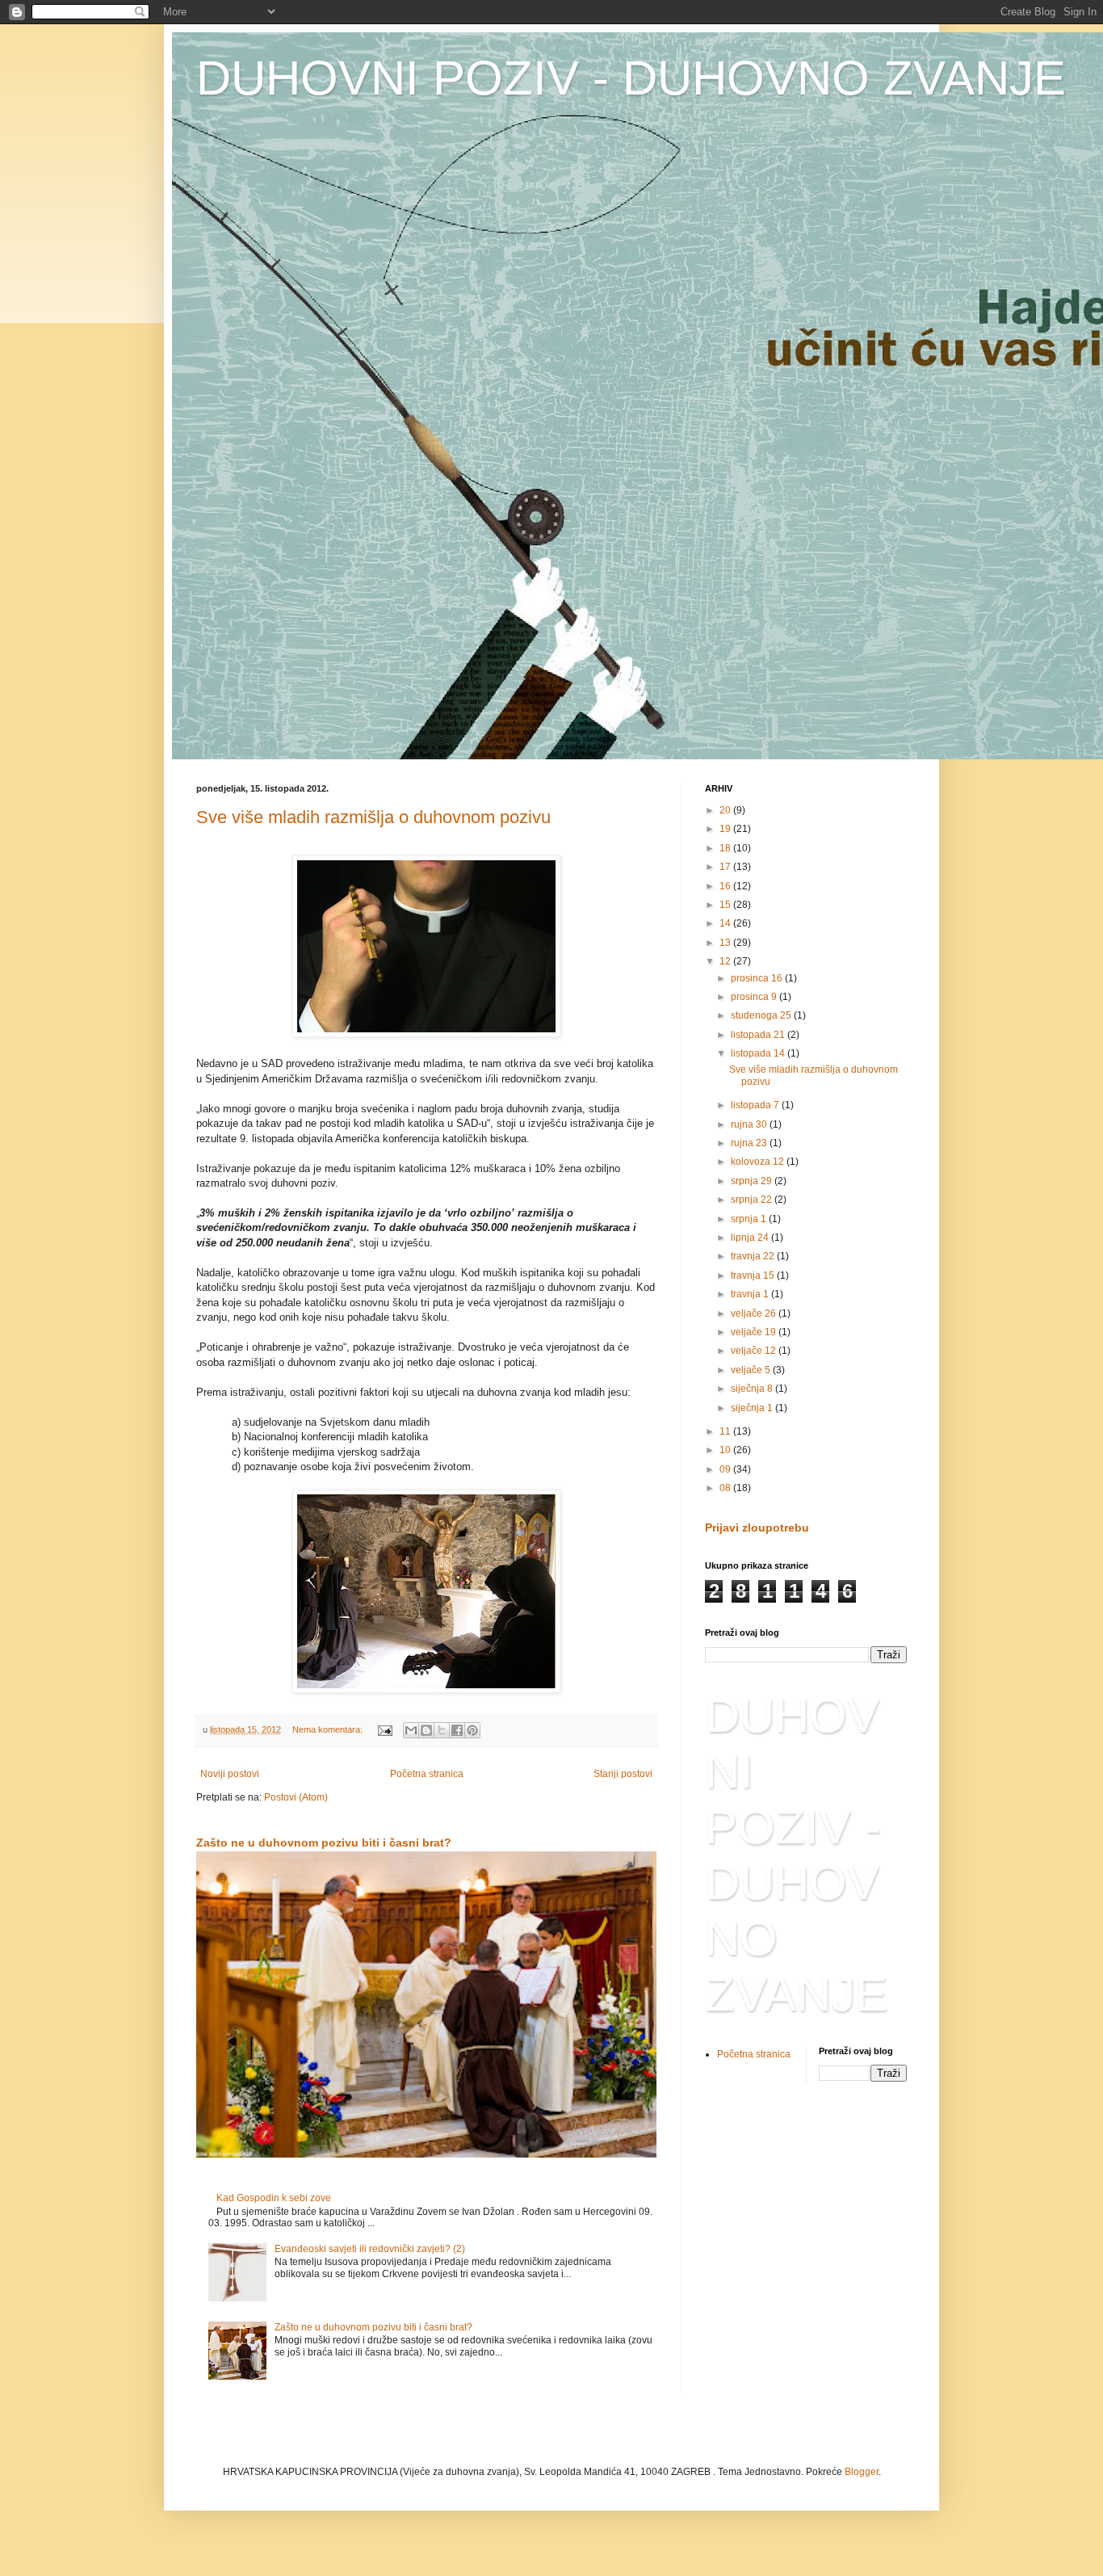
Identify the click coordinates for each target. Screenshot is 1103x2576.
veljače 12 (755, 1351)
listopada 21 (759, 1035)
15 (726, 905)
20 (726, 810)
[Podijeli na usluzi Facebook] (457, 1730)
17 (726, 867)
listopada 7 (756, 1105)
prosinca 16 (758, 978)
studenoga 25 (762, 1015)
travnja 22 (754, 1256)
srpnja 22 (753, 1200)
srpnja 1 (750, 1219)
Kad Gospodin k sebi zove (274, 2198)
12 (726, 961)
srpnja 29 (753, 1181)
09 (726, 1469)
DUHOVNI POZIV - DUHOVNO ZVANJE (631, 78)
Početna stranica (427, 1774)
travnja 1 (751, 1294)
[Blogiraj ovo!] (426, 1730)
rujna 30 (750, 1124)
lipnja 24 (751, 1238)
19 (726, 829)
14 (726, 923)
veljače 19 (755, 1332)
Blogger (862, 2472)
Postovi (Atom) (296, 1797)
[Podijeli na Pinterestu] (472, 1730)
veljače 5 (752, 1370)
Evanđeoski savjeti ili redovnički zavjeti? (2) (370, 2249)
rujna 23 (750, 1143)
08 (726, 1488)
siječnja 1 (753, 1408)
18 (726, 848)
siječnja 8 (753, 1389)
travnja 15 (754, 1275)
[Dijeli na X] (442, 1730)
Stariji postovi (623, 1774)
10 (726, 1450)
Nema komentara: (329, 1729)
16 (726, 886)
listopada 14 (759, 1053)
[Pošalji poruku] (384, 1729)
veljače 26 (755, 1313)
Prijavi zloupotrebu (757, 1528)
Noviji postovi (230, 1774)
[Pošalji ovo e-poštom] (411, 1730)
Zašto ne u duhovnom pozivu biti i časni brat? (324, 1843)
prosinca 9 (755, 997)
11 (726, 1431)
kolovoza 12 (759, 1162)
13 (726, 943)
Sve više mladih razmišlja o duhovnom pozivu (373, 817)
